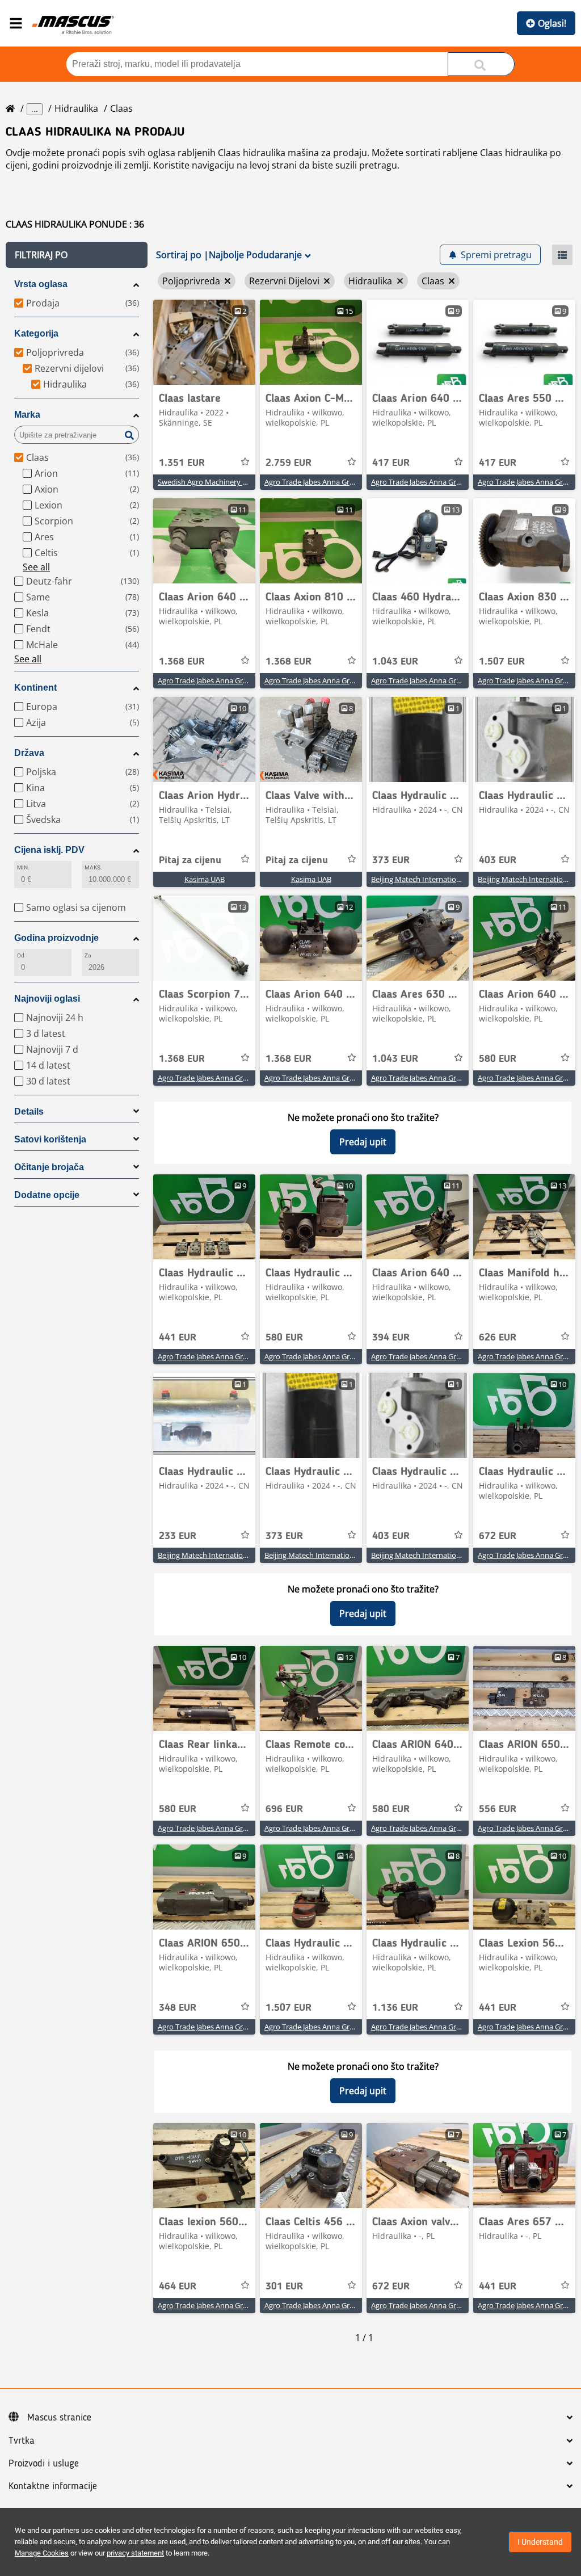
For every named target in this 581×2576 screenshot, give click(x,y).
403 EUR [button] (498, 860)
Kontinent (35, 688)
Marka (27, 415)
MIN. (23, 867)
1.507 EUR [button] (502, 662)
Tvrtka (22, 2441)
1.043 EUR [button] (395, 662)
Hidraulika (76, 108)
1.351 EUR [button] (182, 463)
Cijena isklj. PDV (49, 850)
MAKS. (93, 867)
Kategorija (36, 333)
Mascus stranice (59, 2418)
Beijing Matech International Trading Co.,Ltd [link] (445, 879)
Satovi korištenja (50, 1139)
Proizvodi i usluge (44, 2464)
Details (29, 1111)
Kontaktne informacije (53, 2486)
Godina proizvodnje (56, 938)
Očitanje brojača (49, 1167)
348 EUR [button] (178, 2008)
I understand (540, 2542)
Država (29, 753)
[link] (204, 342)
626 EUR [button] (498, 1338)
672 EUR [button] (498, 1536)
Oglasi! (552, 23)
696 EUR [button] (284, 1809)
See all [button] (36, 567)
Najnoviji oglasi (47, 999)
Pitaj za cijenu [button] (190, 860)
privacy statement (135, 2553)
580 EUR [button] (498, 1059)
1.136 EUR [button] (395, 2008)
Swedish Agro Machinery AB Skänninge (223, 482)
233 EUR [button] (178, 1536)
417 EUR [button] (391, 463)
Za (88, 955)
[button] (77, 255)
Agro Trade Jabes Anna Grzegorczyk (324, 482)
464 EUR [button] (178, 2287)
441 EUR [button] (178, 1338)
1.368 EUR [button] (182, 662)
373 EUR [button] (391, 860)
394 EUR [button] (391, 1338)
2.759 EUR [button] (289, 463)
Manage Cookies (42, 2553)
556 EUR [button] (498, 1809)
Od (21, 955)
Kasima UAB (205, 879)
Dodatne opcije (47, 1195)
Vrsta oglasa (41, 284)
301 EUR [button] (284, 2287)
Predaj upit (363, 1142)
